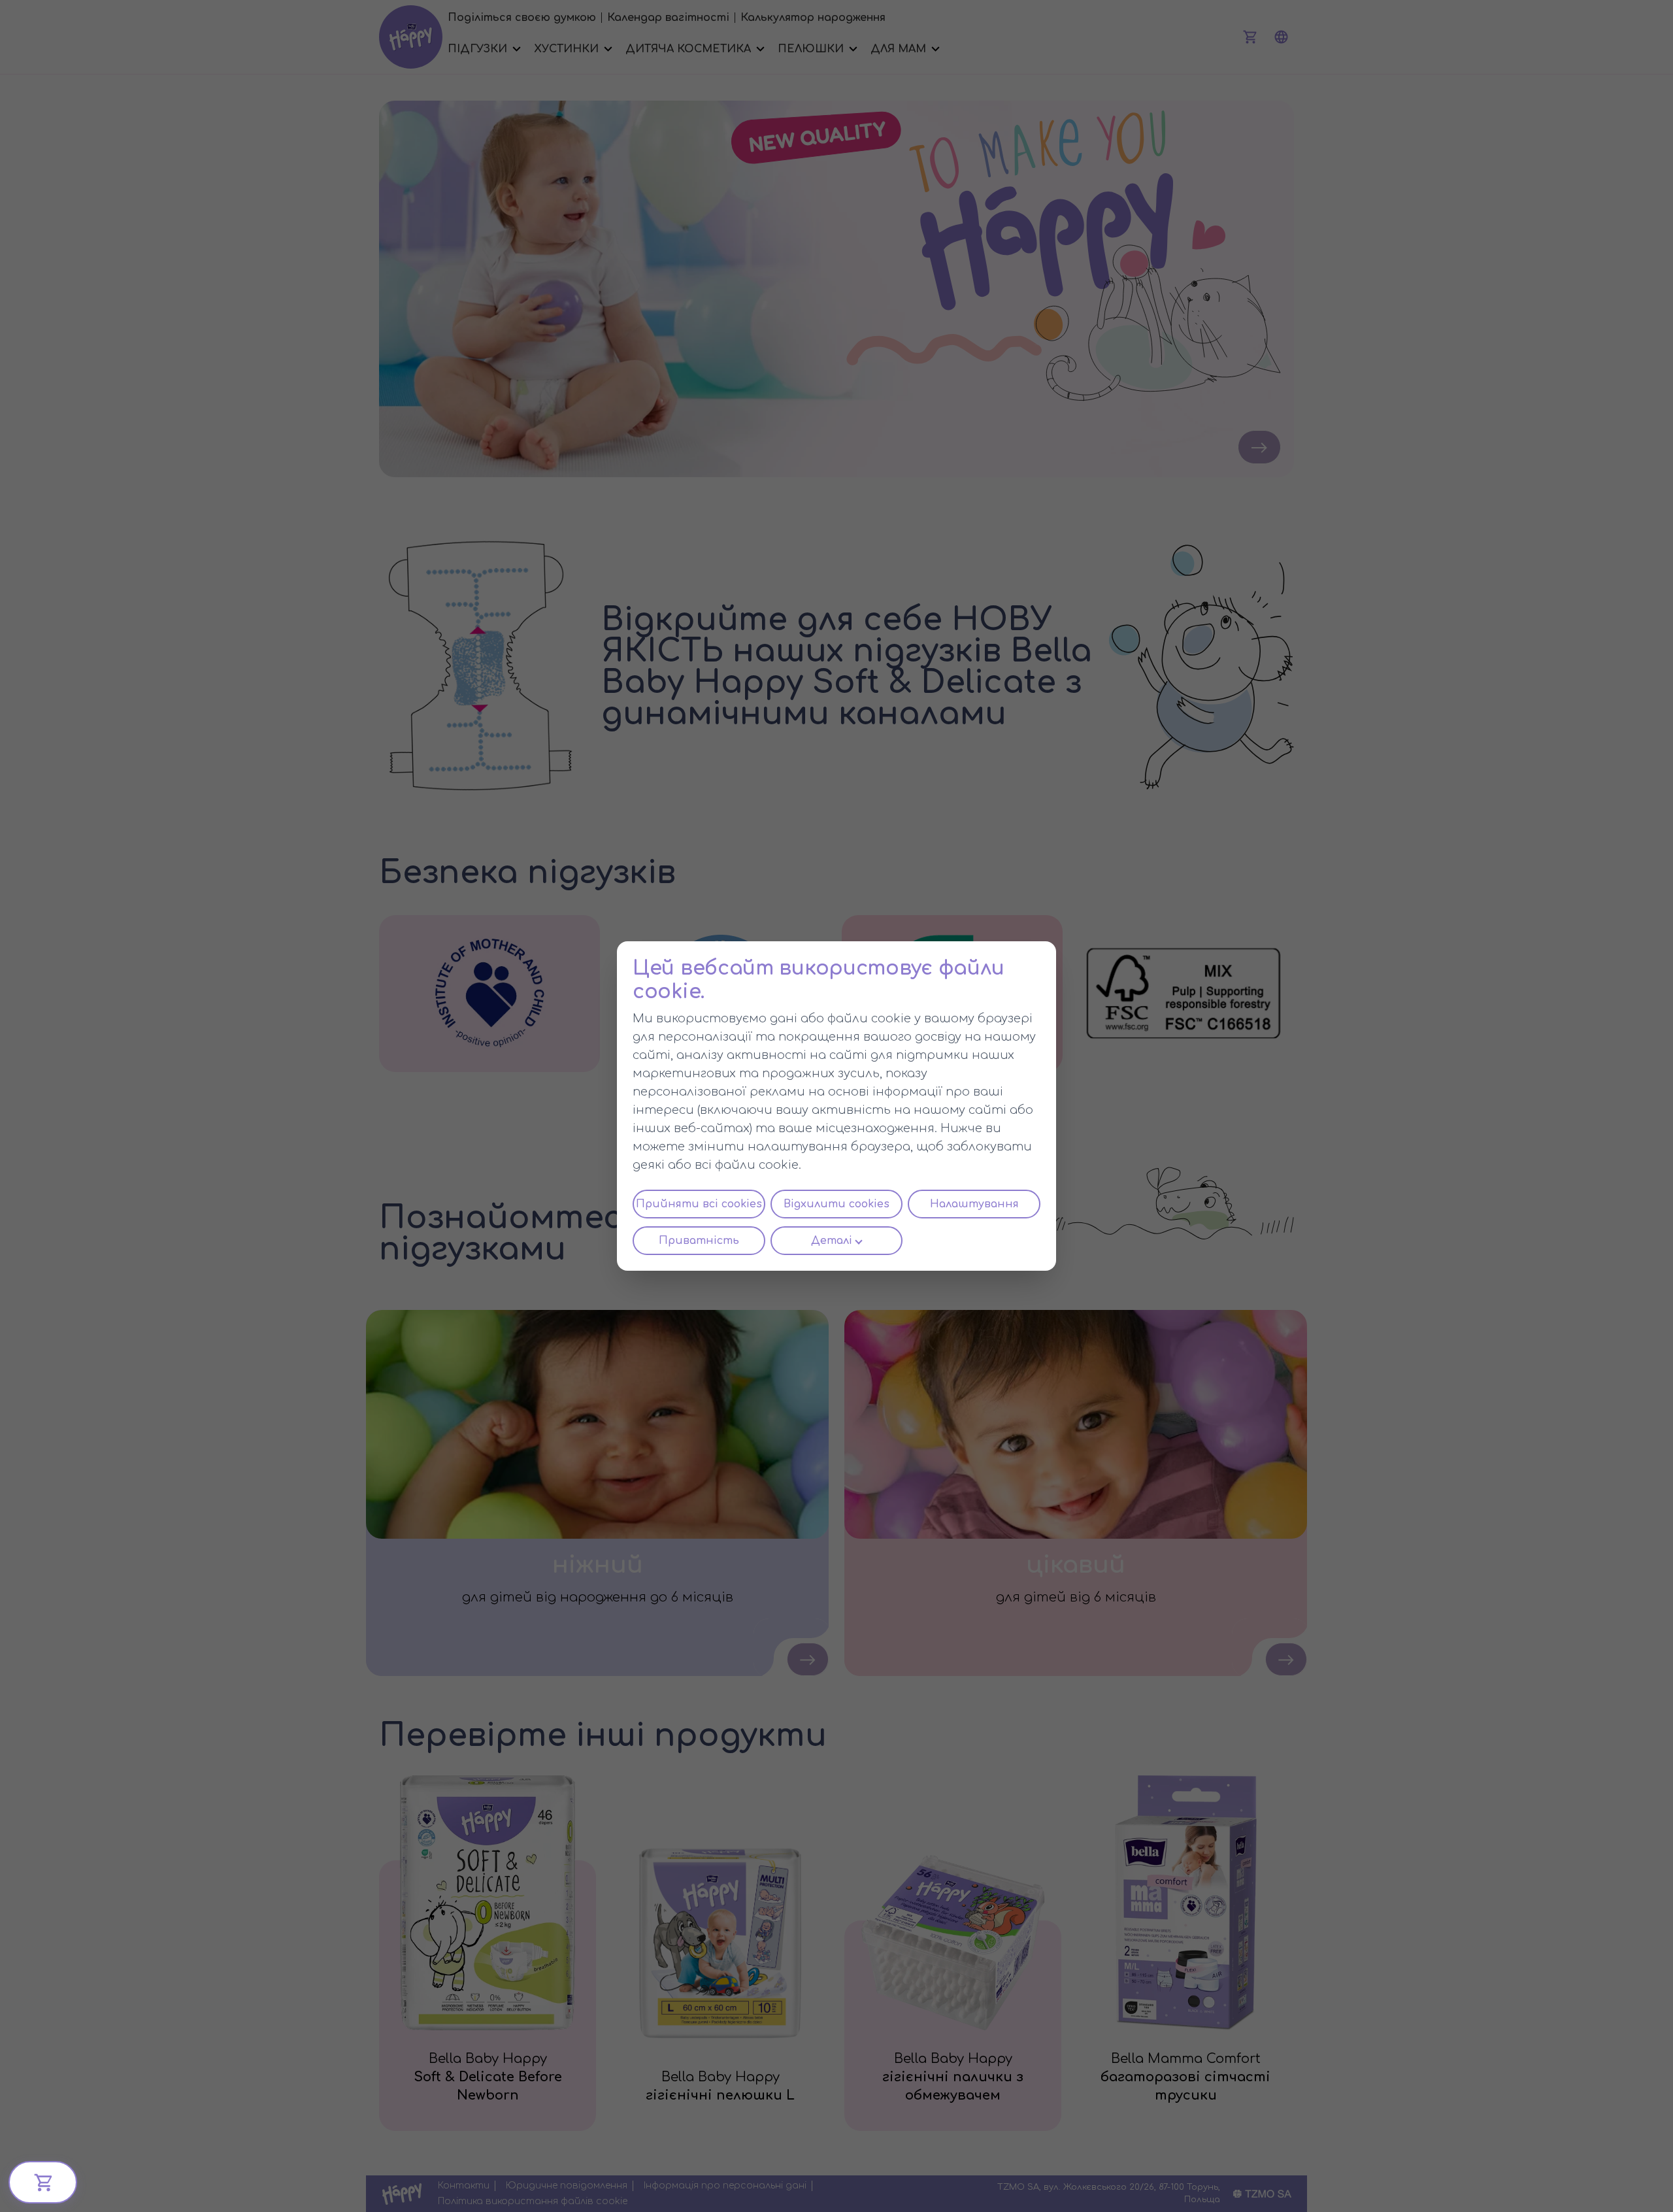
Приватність (699, 1241)
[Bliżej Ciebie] (43, 2182)
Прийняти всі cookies (699, 1204)
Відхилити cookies (836, 1204)
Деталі (832, 1241)
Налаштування (974, 1204)
